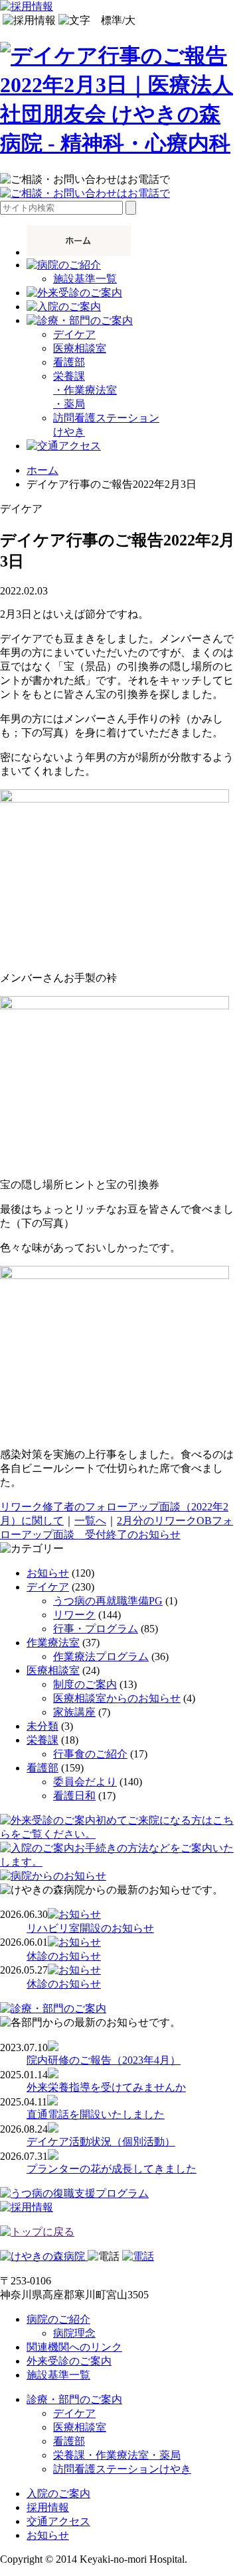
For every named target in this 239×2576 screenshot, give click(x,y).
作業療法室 (53, 1643)
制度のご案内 (85, 1684)
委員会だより (85, 1782)
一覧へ (90, 1521)
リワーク (74, 1615)
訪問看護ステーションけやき (122, 2469)
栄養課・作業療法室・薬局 (117, 2455)
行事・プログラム (96, 1629)
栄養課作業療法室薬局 (85, 390)
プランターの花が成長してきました (112, 2169)
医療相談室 (80, 348)
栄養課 (42, 1740)
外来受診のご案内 (69, 2361)
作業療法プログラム (101, 1656)
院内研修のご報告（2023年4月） (104, 2060)
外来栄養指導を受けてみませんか (106, 2087)
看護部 (69, 362)
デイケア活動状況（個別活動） (101, 2142)
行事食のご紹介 (90, 1754)
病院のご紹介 (58, 2319)
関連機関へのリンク (74, 2347)
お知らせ (48, 1573)
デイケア (74, 334)
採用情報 (48, 2507)
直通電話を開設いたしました (96, 2114)
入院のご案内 (58, 2493)
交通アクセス (58, 2521)
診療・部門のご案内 (74, 2399)
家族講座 (74, 1712)
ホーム (42, 470)
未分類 (42, 1726)
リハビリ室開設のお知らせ (90, 1928)
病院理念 (74, 2333)
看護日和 (74, 1796)
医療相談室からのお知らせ (117, 1698)
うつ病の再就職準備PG (108, 1601)
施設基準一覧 (85, 279)
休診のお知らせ (64, 1956)
